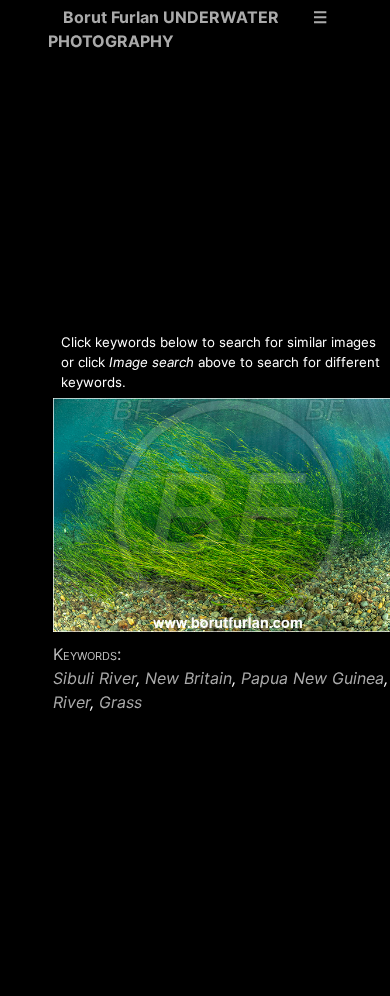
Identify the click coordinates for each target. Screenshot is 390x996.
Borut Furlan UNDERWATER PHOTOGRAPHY (163, 29)
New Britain (188, 678)
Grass (120, 702)
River (71, 702)
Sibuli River (94, 678)
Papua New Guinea (312, 678)
